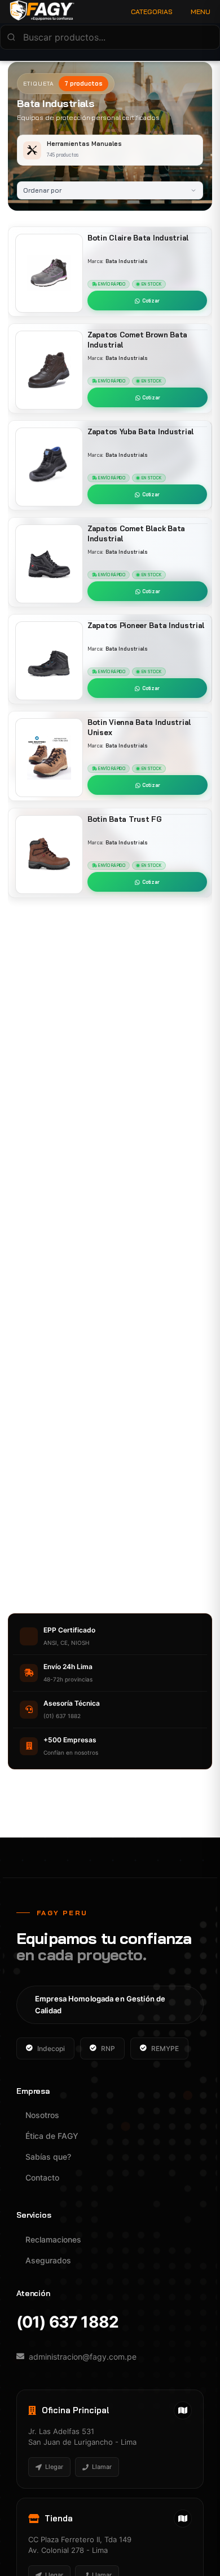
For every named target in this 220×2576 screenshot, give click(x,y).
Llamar (102, 2467)
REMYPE (165, 2048)
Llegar (54, 2467)
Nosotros (42, 2115)
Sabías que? (48, 2157)
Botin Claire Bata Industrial (138, 238)
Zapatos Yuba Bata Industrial (141, 431)
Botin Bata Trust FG (125, 819)
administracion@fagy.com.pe (83, 2357)
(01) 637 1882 (67, 2322)
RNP (108, 2048)
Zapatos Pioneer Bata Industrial (146, 625)
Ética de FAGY (52, 2136)
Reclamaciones (53, 2239)
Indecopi (51, 2048)
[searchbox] (110, 37)
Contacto (42, 2177)
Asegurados (48, 2260)
